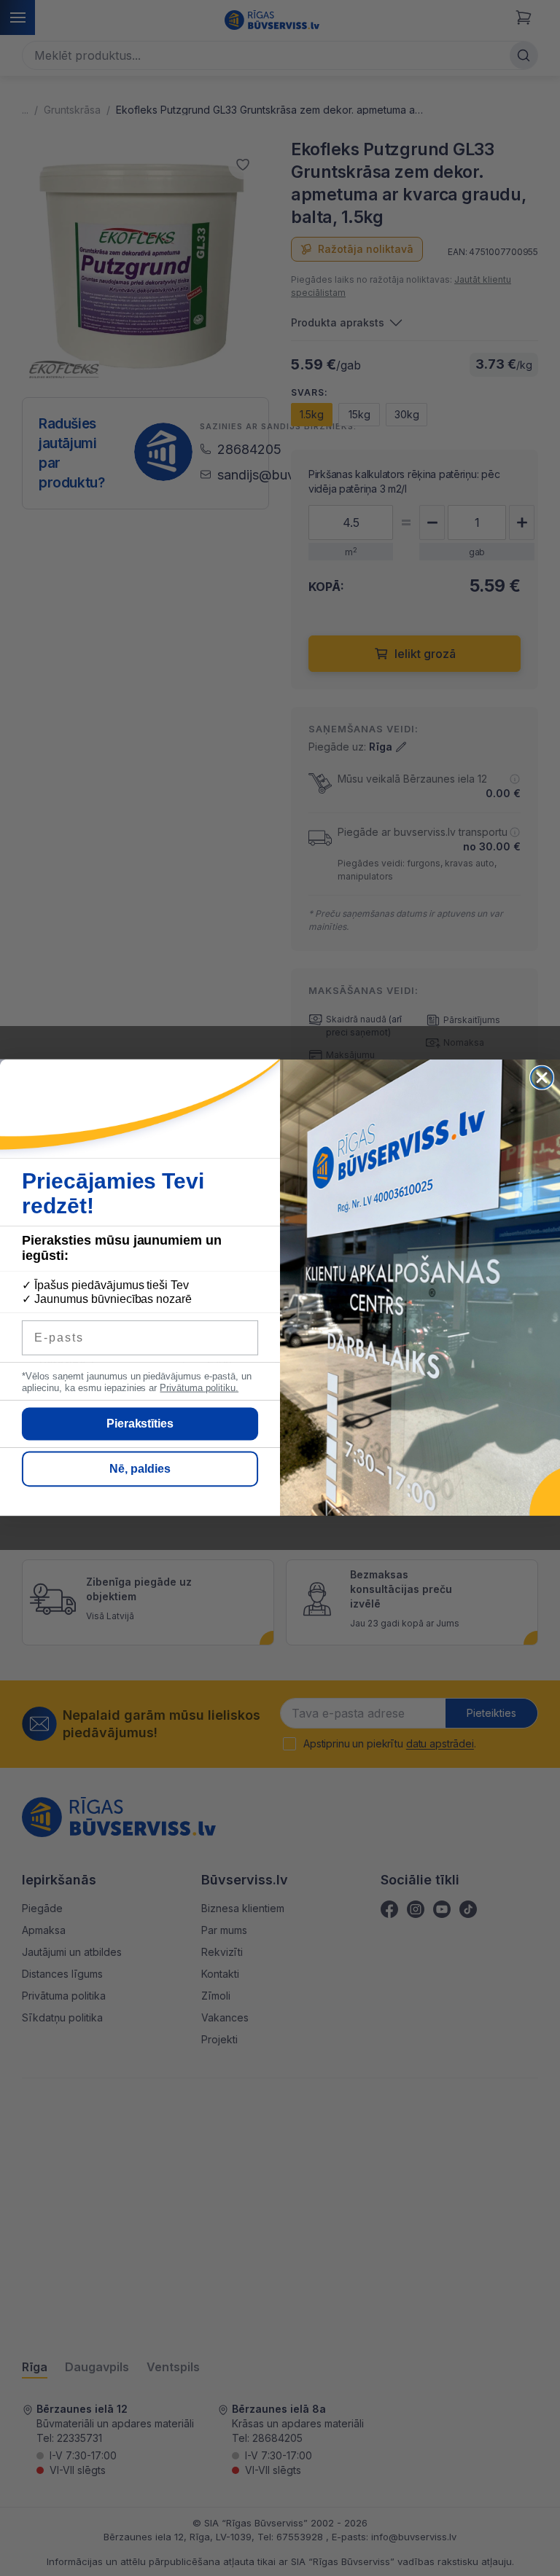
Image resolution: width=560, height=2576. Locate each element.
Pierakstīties (140, 1424)
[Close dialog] (542, 1078)
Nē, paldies (140, 1469)
